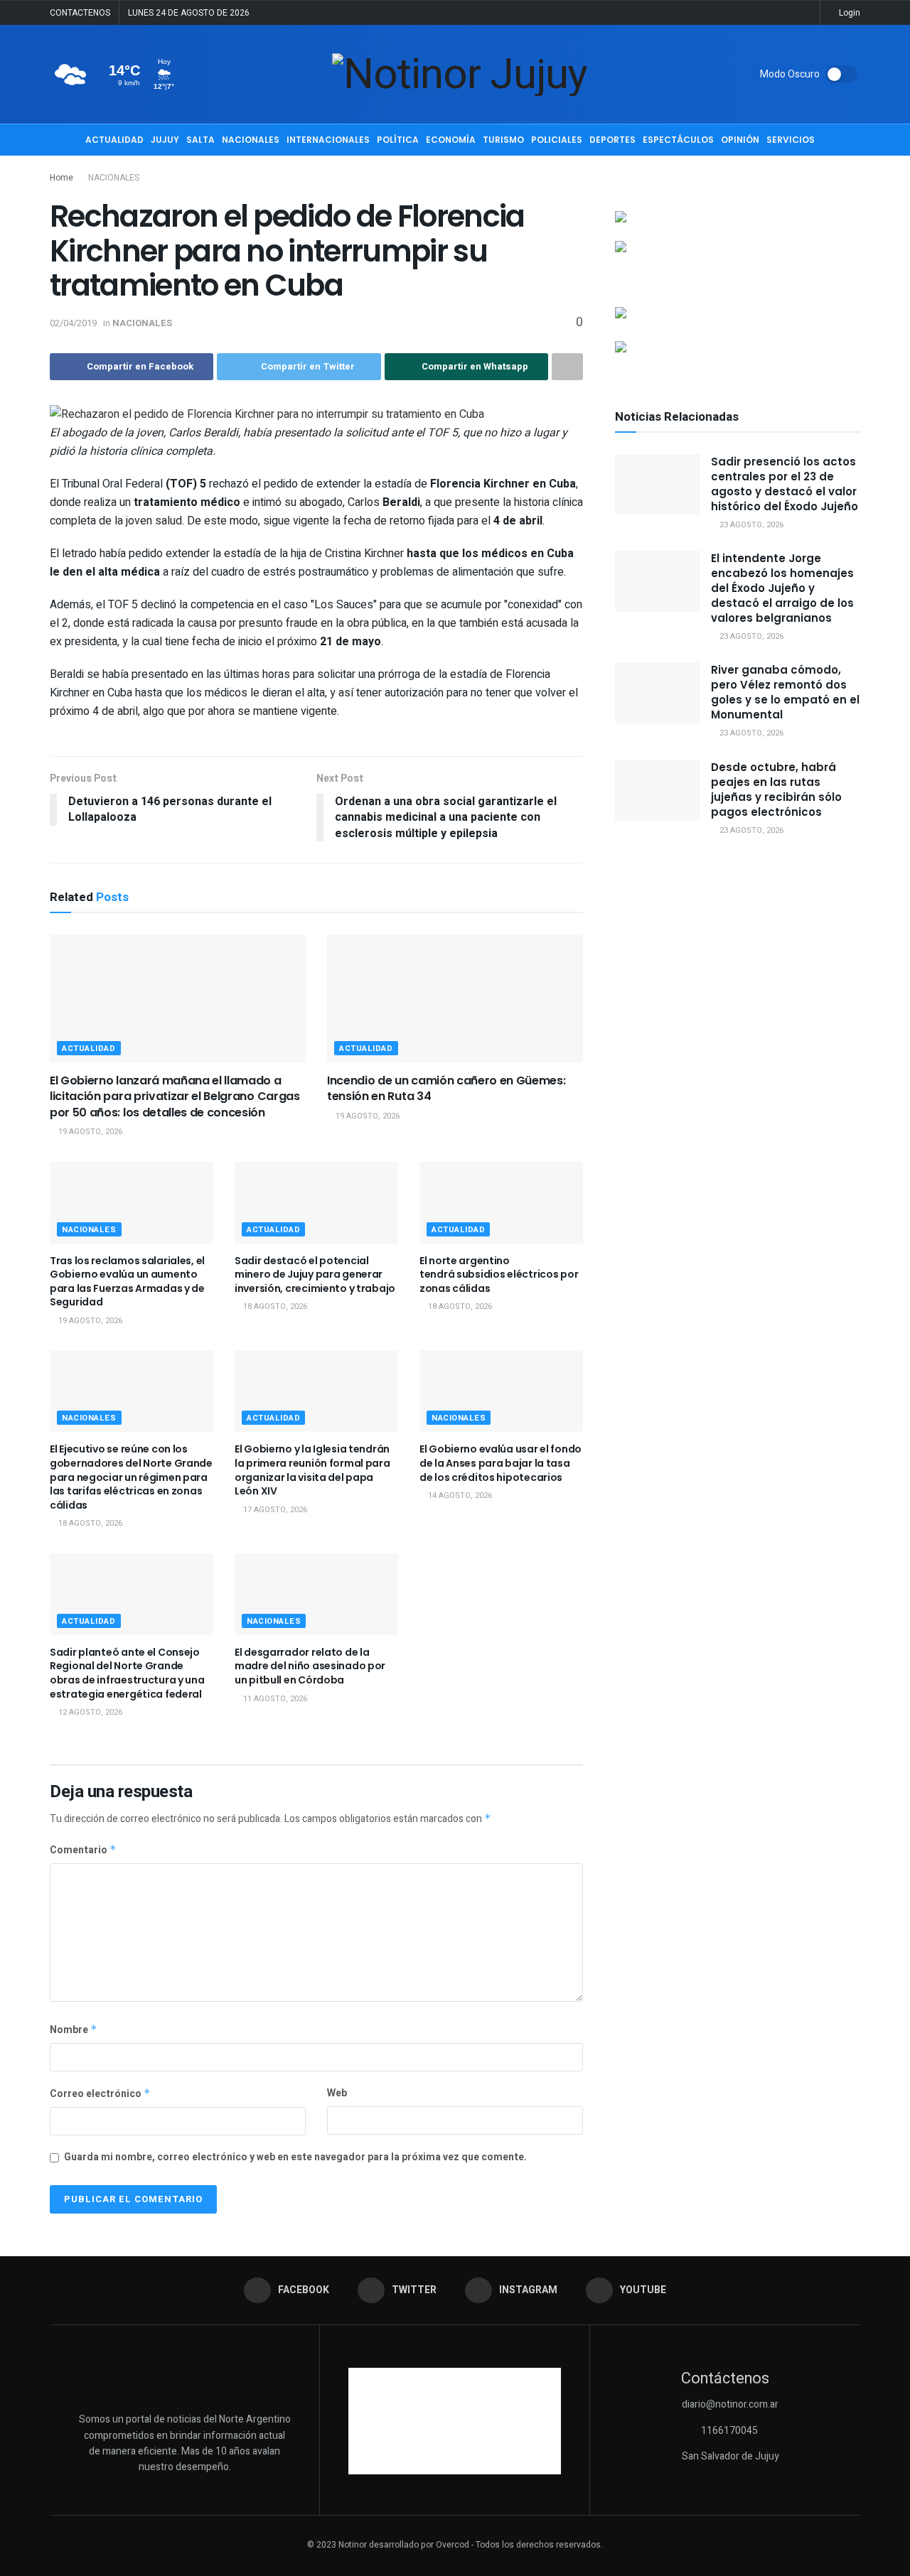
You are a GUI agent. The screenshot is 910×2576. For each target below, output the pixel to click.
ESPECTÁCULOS (678, 140)
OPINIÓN (740, 140)
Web (337, 2093)
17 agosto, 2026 (274, 1510)
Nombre (74, 2030)
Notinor (353, 2545)
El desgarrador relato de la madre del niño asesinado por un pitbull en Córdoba (310, 1666)
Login (849, 13)
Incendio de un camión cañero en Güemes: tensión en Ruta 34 (446, 1088)
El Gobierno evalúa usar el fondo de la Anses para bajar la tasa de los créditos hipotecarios (500, 1463)
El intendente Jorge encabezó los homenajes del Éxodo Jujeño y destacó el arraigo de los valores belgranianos (782, 588)
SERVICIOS (791, 140)
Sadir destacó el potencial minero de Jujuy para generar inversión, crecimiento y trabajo (315, 1274)
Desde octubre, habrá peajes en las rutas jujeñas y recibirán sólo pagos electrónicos (776, 789)
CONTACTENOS (80, 13)
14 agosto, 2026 (459, 1496)
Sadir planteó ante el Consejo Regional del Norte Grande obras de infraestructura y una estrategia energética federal (127, 1673)
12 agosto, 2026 (89, 1712)
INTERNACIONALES (328, 140)
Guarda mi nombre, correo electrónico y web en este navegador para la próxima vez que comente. (295, 2157)
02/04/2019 (73, 323)
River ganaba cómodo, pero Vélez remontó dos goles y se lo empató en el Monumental (785, 692)
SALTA (200, 140)
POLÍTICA (398, 140)
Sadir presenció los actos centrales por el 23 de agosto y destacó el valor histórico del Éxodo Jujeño (785, 484)
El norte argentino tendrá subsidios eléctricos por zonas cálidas (499, 1274)
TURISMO (503, 140)
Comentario (83, 1850)
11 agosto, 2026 (274, 1699)
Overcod (453, 2545)
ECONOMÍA (451, 140)
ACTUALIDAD (114, 140)
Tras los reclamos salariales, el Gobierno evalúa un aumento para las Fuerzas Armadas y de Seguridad (127, 1282)
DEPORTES (612, 140)
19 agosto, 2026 (89, 1132)
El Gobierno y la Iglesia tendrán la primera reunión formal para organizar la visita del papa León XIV (312, 1470)
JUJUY (165, 140)
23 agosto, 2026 (750, 525)
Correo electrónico (100, 2094)
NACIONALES (251, 140)
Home (61, 178)
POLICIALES (557, 140)
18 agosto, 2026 (274, 1306)
